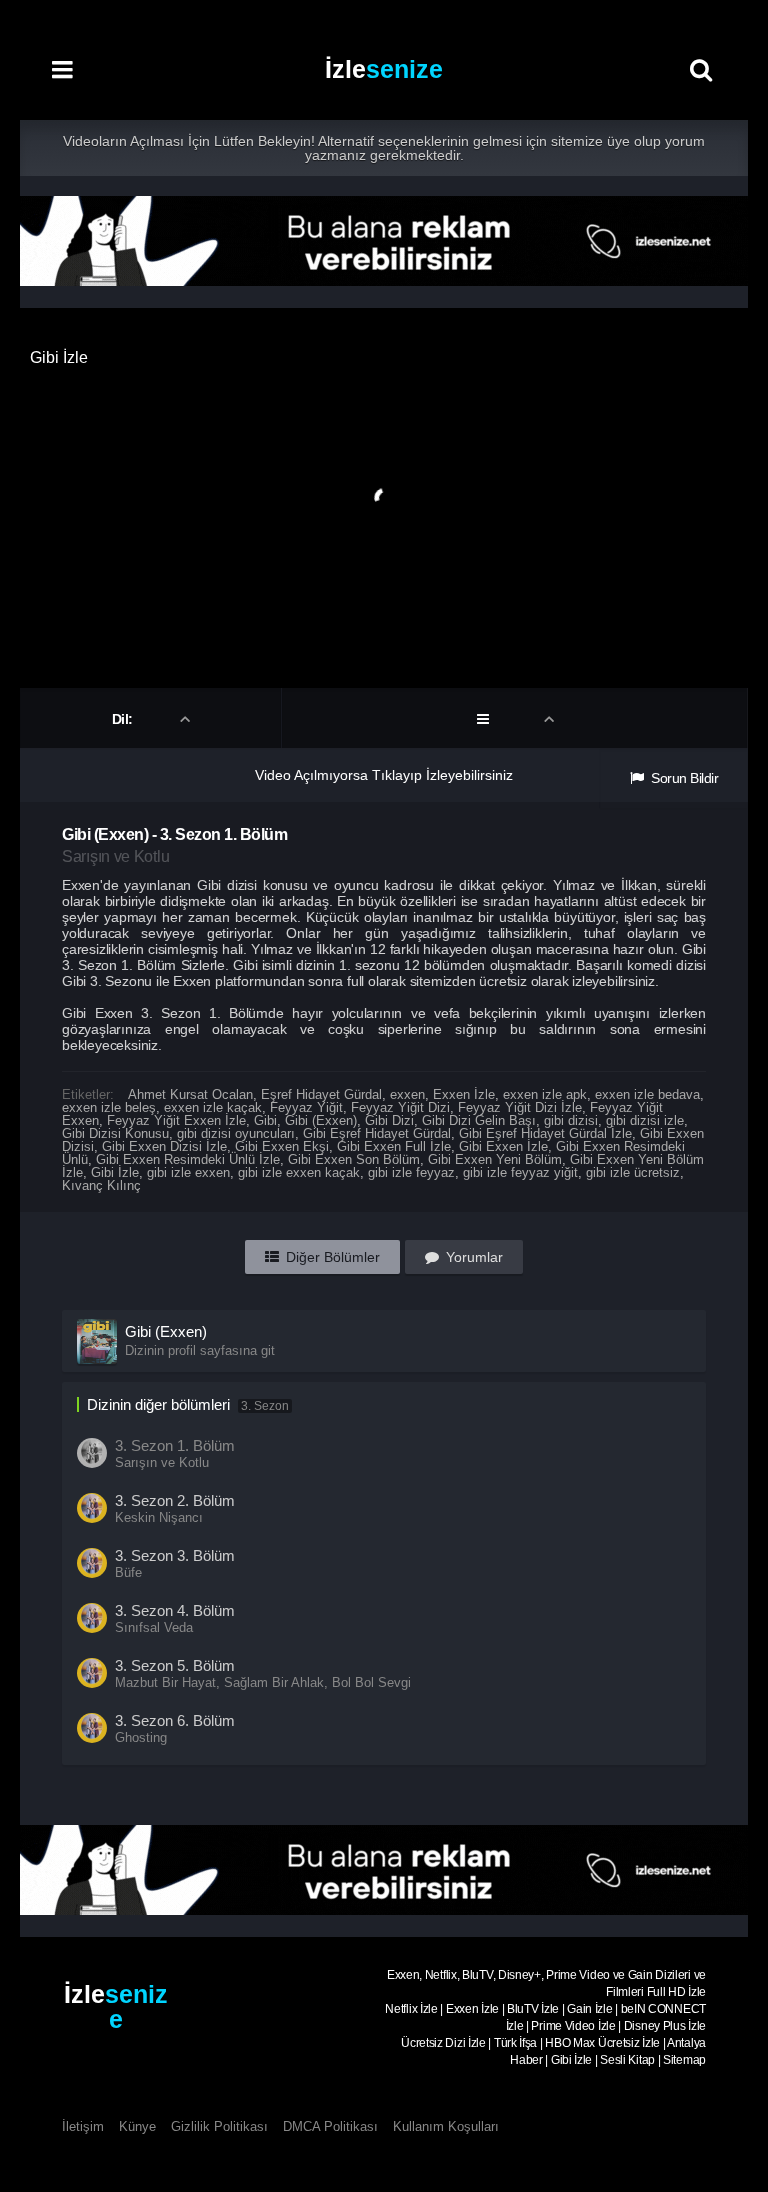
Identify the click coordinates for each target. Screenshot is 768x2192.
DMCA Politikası (330, 2126)
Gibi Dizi (389, 1120)
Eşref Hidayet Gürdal (321, 1094)
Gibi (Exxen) (321, 1120)
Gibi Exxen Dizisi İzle (164, 1146)
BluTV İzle (533, 2009)
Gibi (265, 1120)
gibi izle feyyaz (411, 1172)
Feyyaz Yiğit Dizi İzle (520, 1107)
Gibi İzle (115, 1172)
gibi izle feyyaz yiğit (520, 1172)
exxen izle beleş (109, 1107)
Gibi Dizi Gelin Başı (479, 1120)
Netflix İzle (411, 2009)
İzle (384, 69)
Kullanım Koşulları (446, 2126)
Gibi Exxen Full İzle (394, 1146)
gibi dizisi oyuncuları (236, 1133)
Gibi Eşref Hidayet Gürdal (377, 1133)
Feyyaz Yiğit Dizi (400, 1107)
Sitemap (684, 2060)
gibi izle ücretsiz (633, 1172)
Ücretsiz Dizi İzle (443, 2043)
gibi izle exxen (188, 1172)
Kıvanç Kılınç (101, 1185)
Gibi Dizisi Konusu (115, 1133)
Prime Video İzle (573, 2026)
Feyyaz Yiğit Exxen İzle (176, 1120)
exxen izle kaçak (213, 1107)
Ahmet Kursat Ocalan (190, 1094)
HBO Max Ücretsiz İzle (602, 2043)
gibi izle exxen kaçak (299, 1172)
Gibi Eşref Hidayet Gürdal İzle (545, 1133)
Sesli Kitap (627, 2060)
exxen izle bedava (647, 1094)
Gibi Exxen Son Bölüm (354, 1159)
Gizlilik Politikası (219, 2126)
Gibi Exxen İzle (503, 1146)
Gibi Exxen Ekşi (282, 1146)
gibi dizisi (571, 1120)
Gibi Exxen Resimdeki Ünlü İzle (188, 1159)
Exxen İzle (464, 1094)
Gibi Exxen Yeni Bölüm (495, 1159)
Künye (137, 2126)
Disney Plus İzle (665, 2026)
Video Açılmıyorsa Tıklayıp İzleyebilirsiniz (384, 775)
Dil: (124, 719)
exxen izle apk (545, 1094)
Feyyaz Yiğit (306, 1107)
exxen (407, 1094)
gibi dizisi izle (645, 1120)
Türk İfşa (515, 2043)
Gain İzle (589, 2009)
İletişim (83, 2126)
